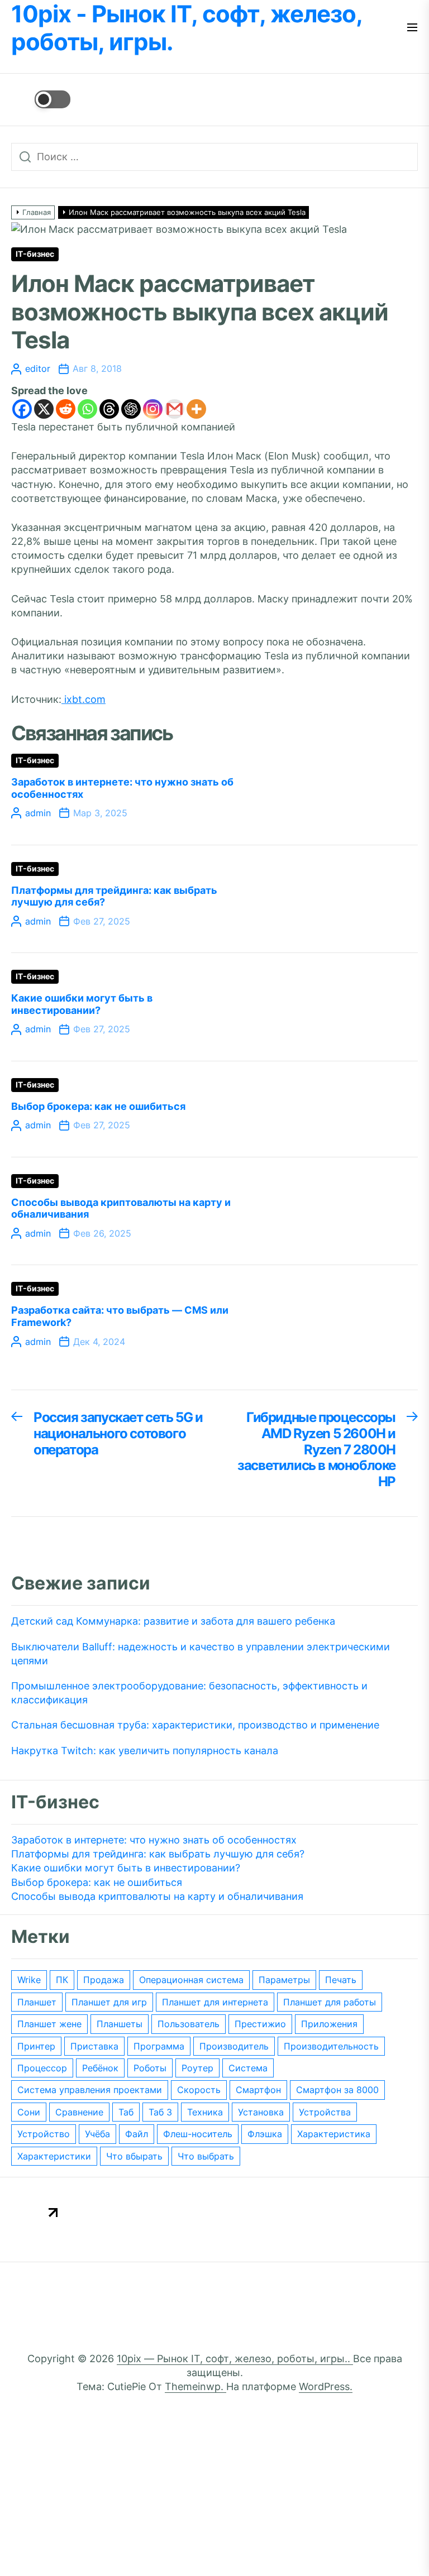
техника (205, 2112)
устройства (325, 2112)
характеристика (334, 2134)
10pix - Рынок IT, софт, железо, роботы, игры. (187, 28)
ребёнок (100, 2068)
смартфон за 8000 (337, 2090)
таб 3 (160, 2112)
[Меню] (412, 28)
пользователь (189, 2024)
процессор (42, 2068)
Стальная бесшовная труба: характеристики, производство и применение (195, 1725)
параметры (284, 1980)
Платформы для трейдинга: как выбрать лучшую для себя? (158, 1854)
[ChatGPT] (131, 409)
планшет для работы (330, 2002)
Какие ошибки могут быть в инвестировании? (82, 1004)
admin (38, 813)
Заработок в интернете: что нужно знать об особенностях (154, 1840)
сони (29, 2112)
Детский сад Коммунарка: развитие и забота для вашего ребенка (173, 1621)
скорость (199, 2090)
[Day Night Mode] (41, 99)
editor (38, 368)
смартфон (258, 2090)
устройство (44, 2134)
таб (126, 2112)
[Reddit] (66, 409)
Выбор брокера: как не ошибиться (98, 1106)
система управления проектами (90, 2090)
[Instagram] (153, 409)
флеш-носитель (198, 2134)
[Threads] (109, 409)
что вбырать (134, 2156)
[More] (196, 409)
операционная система (191, 1980)
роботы (150, 2068)
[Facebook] (22, 409)
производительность (331, 2046)
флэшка (265, 2134)
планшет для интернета (215, 2002)
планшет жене (49, 2024)
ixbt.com (84, 699)
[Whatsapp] (87, 409)
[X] (44, 409)
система (248, 2068)
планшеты (120, 2024)
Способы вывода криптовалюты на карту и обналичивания (157, 1896)
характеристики (54, 2156)
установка (261, 2112)
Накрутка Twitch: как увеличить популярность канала (145, 1751)
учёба (97, 2134)
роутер (197, 2068)
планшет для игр (109, 2002)
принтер (36, 2046)
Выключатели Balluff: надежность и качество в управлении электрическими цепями (201, 1654)
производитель (234, 2046)
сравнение (79, 2112)
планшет (37, 2002)
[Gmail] (175, 409)
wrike (29, 1980)
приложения (329, 2024)
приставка (94, 2046)
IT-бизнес (35, 254)
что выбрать (206, 2156)
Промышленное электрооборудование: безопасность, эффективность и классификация (189, 1693)
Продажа (104, 1980)
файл (137, 2134)
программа (159, 2046)
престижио (260, 2024)
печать (341, 1980)
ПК (62, 1980)
